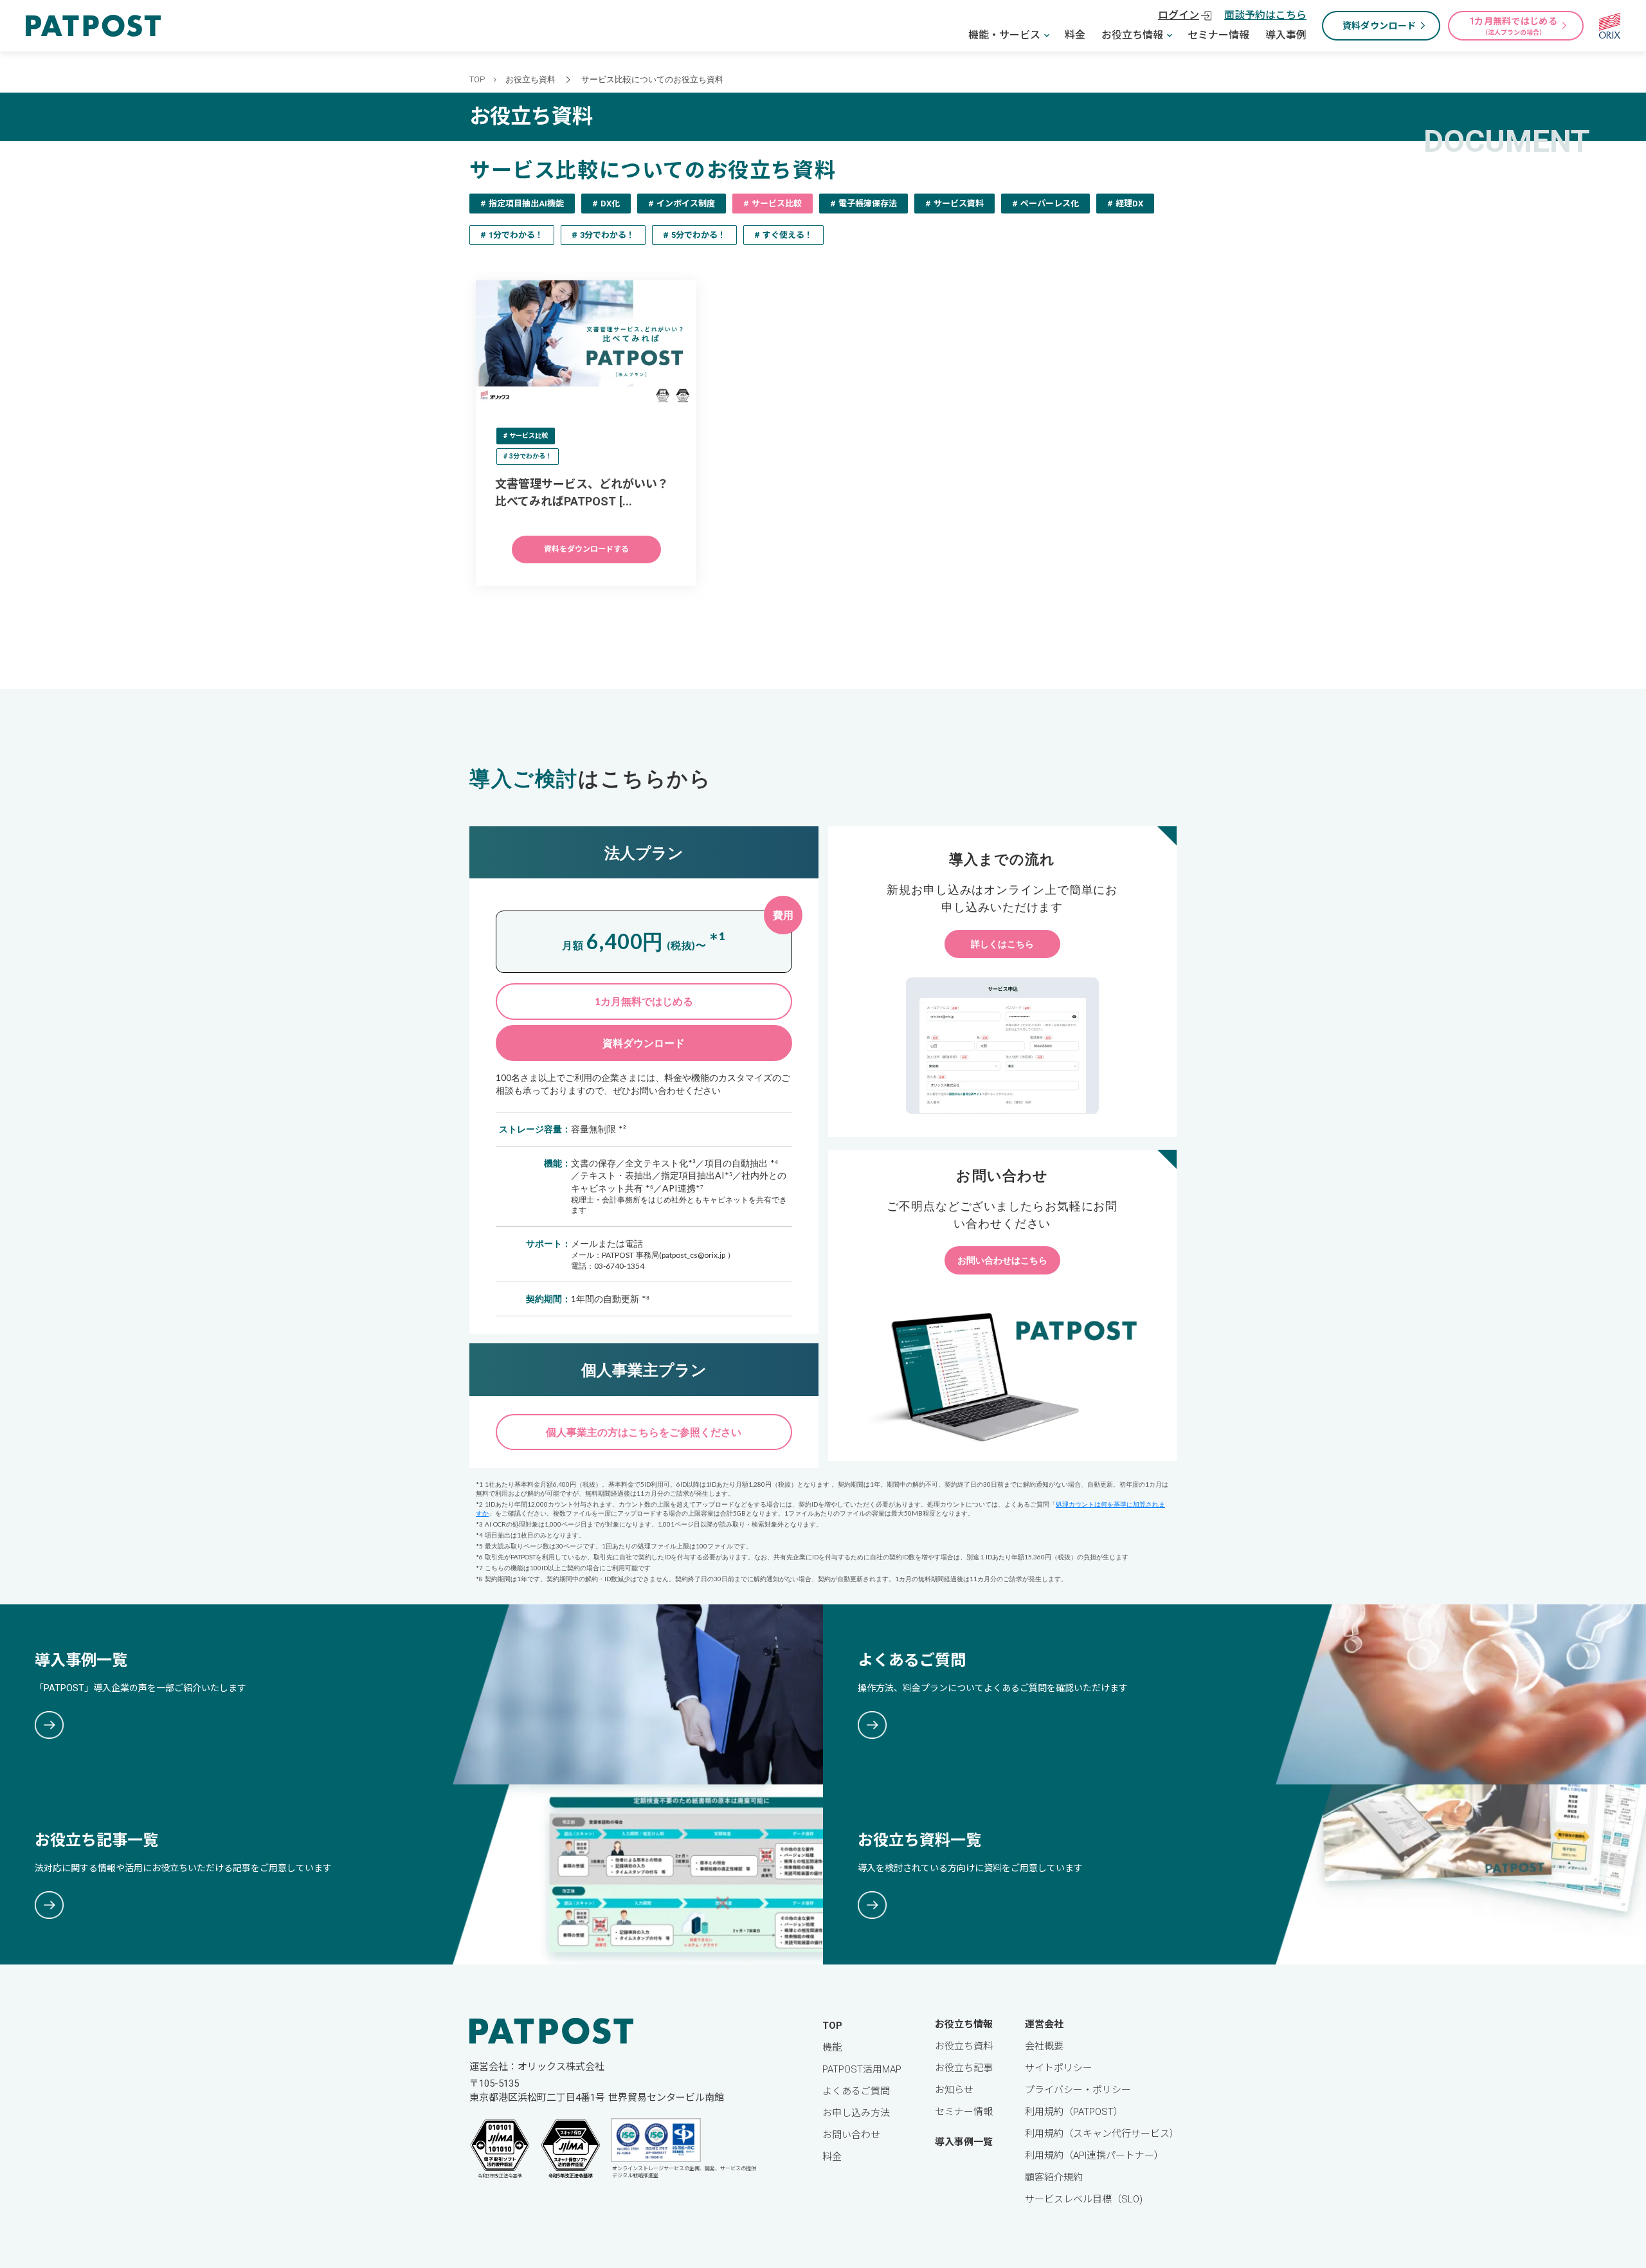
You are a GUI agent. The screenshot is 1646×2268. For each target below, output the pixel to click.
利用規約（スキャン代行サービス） (1102, 2134)
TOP (477, 79)
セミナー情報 (1218, 35)
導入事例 (1286, 35)
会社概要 (1044, 2046)
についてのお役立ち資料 (677, 79)
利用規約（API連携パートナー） (1094, 2155)
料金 (1075, 35)
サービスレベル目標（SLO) (1084, 2199)
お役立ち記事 (964, 2068)
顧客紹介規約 (1054, 2177)
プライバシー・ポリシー (1078, 2090)
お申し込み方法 (856, 2113)
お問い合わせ (851, 2135)
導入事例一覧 (964, 2142)
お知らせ (954, 2090)
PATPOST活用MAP (862, 2069)
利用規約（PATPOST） (1074, 2112)
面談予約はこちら (1265, 15)
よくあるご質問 (856, 2091)
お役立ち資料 (530, 79)
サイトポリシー (1059, 2068)
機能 (832, 2047)
